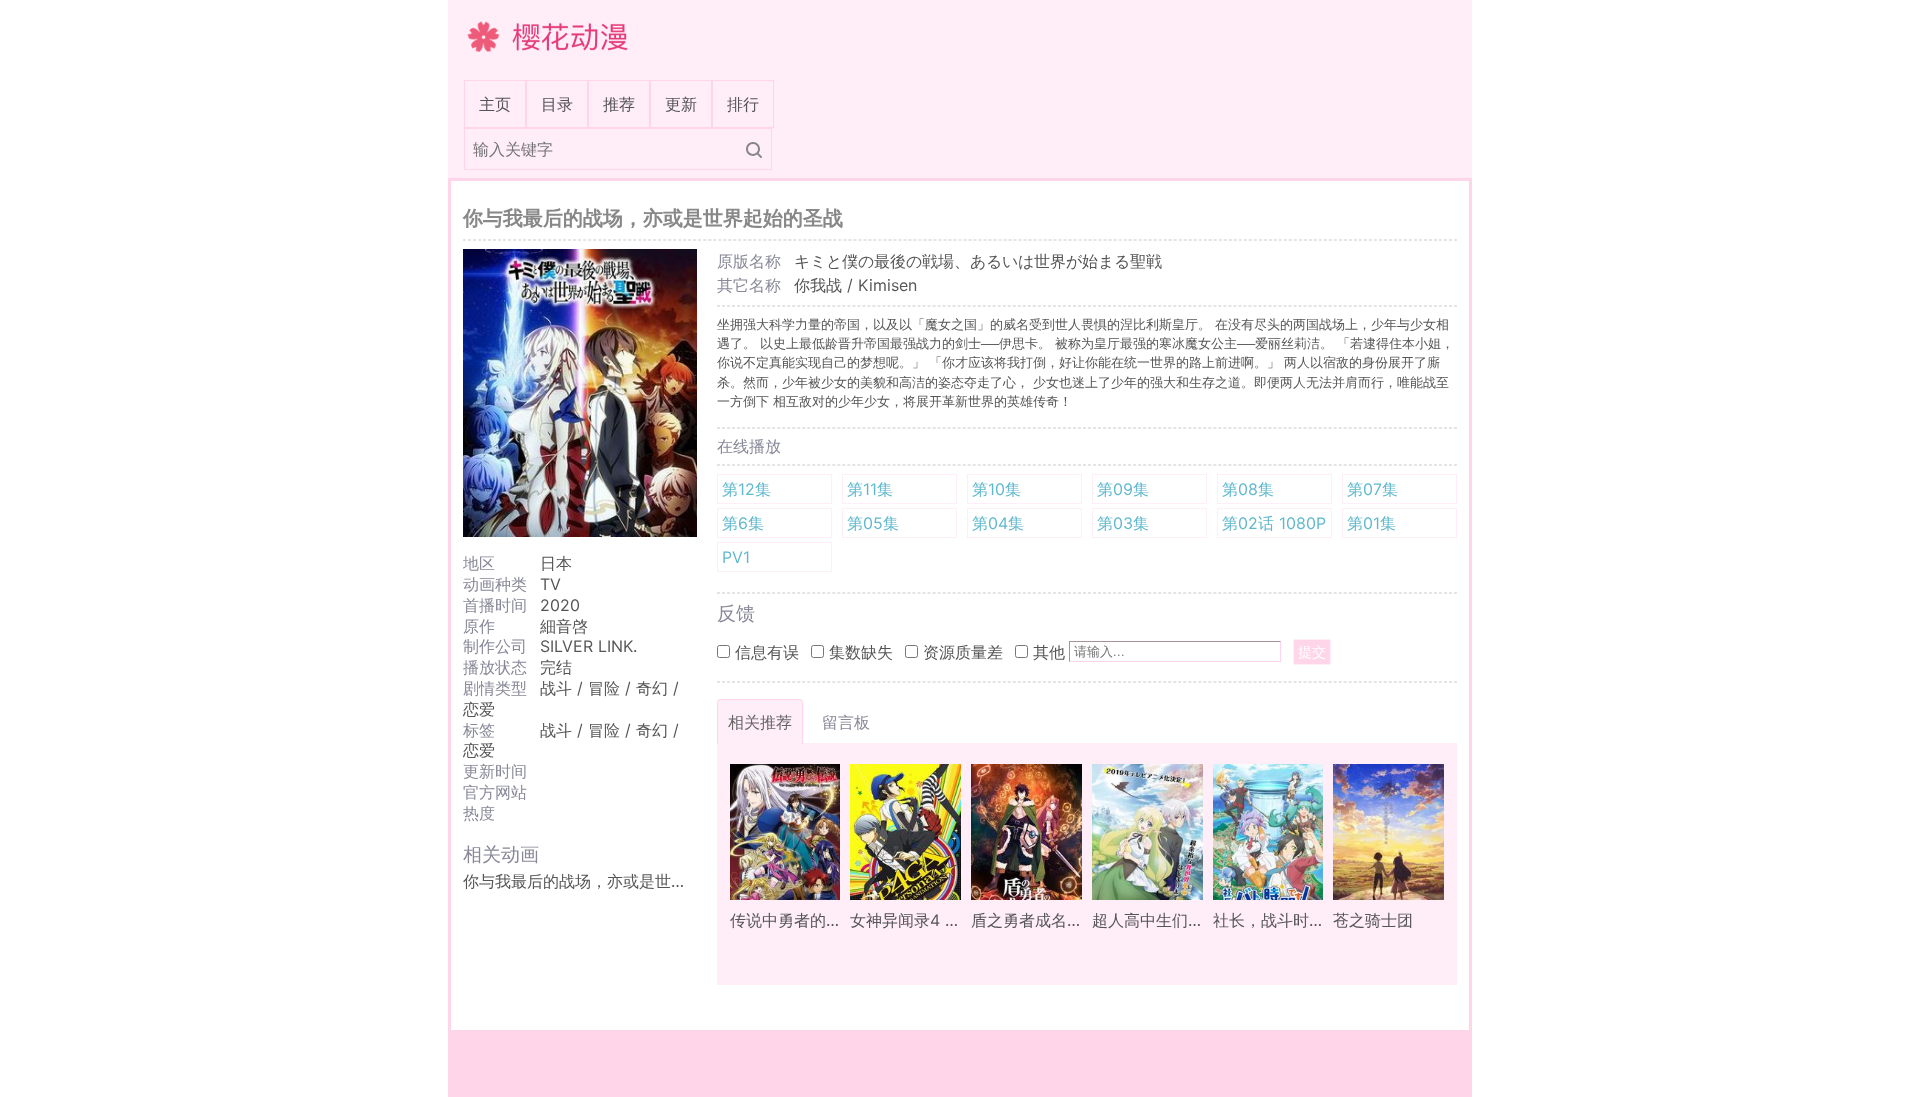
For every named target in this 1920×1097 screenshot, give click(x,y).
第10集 (996, 489)
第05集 (873, 523)
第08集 (1248, 489)
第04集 (998, 523)
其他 (1049, 652)
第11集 (870, 489)
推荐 (619, 104)
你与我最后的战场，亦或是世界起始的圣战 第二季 (641, 881)
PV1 (736, 557)
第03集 (1123, 523)
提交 (1312, 651)
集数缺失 (861, 652)
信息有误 (767, 652)
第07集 (1372, 489)
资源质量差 (963, 652)
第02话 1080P (1274, 523)
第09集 (1123, 489)
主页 (499, 103)
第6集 (743, 523)
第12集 (746, 489)
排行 (743, 104)
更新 (681, 104)
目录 (557, 104)
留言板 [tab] (846, 722)
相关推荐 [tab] (760, 722)
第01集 (1371, 523)
